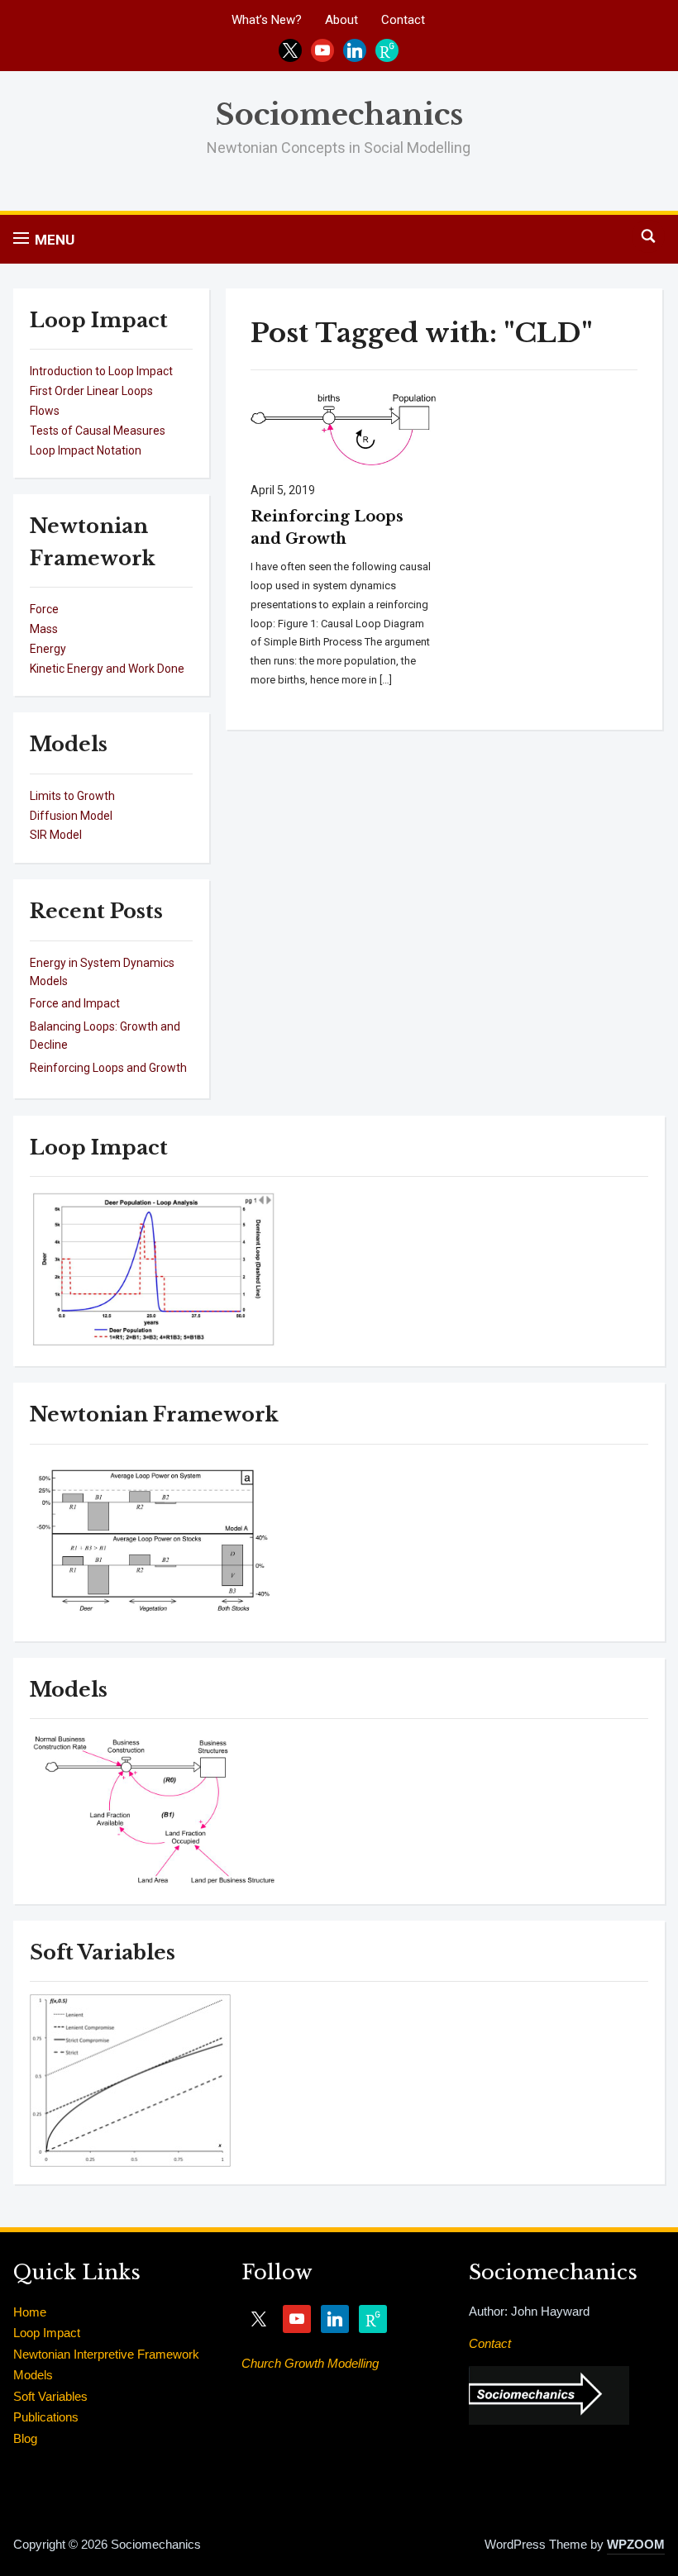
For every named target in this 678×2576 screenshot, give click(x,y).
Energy (48, 649)
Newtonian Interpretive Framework (106, 2354)
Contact (403, 20)
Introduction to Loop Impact (101, 371)
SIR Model (56, 835)
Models (33, 2375)
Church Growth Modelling (310, 2363)
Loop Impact (47, 2333)
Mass (44, 629)
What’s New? (267, 20)
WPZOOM (636, 2544)
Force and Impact (75, 1003)
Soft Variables (50, 2396)
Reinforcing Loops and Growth (108, 1068)
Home (30, 2312)
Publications (46, 2417)
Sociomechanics (339, 114)
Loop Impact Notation (86, 450)
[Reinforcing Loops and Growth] (344, 427)
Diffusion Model (71, 816)
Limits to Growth (72, 796)
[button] (44, 239)
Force (44, 609)
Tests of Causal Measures (98, 431)
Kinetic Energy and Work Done (107, 669)
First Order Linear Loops (91, 391)
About (341, 20)
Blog (25, 2438)
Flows (45, 411)
